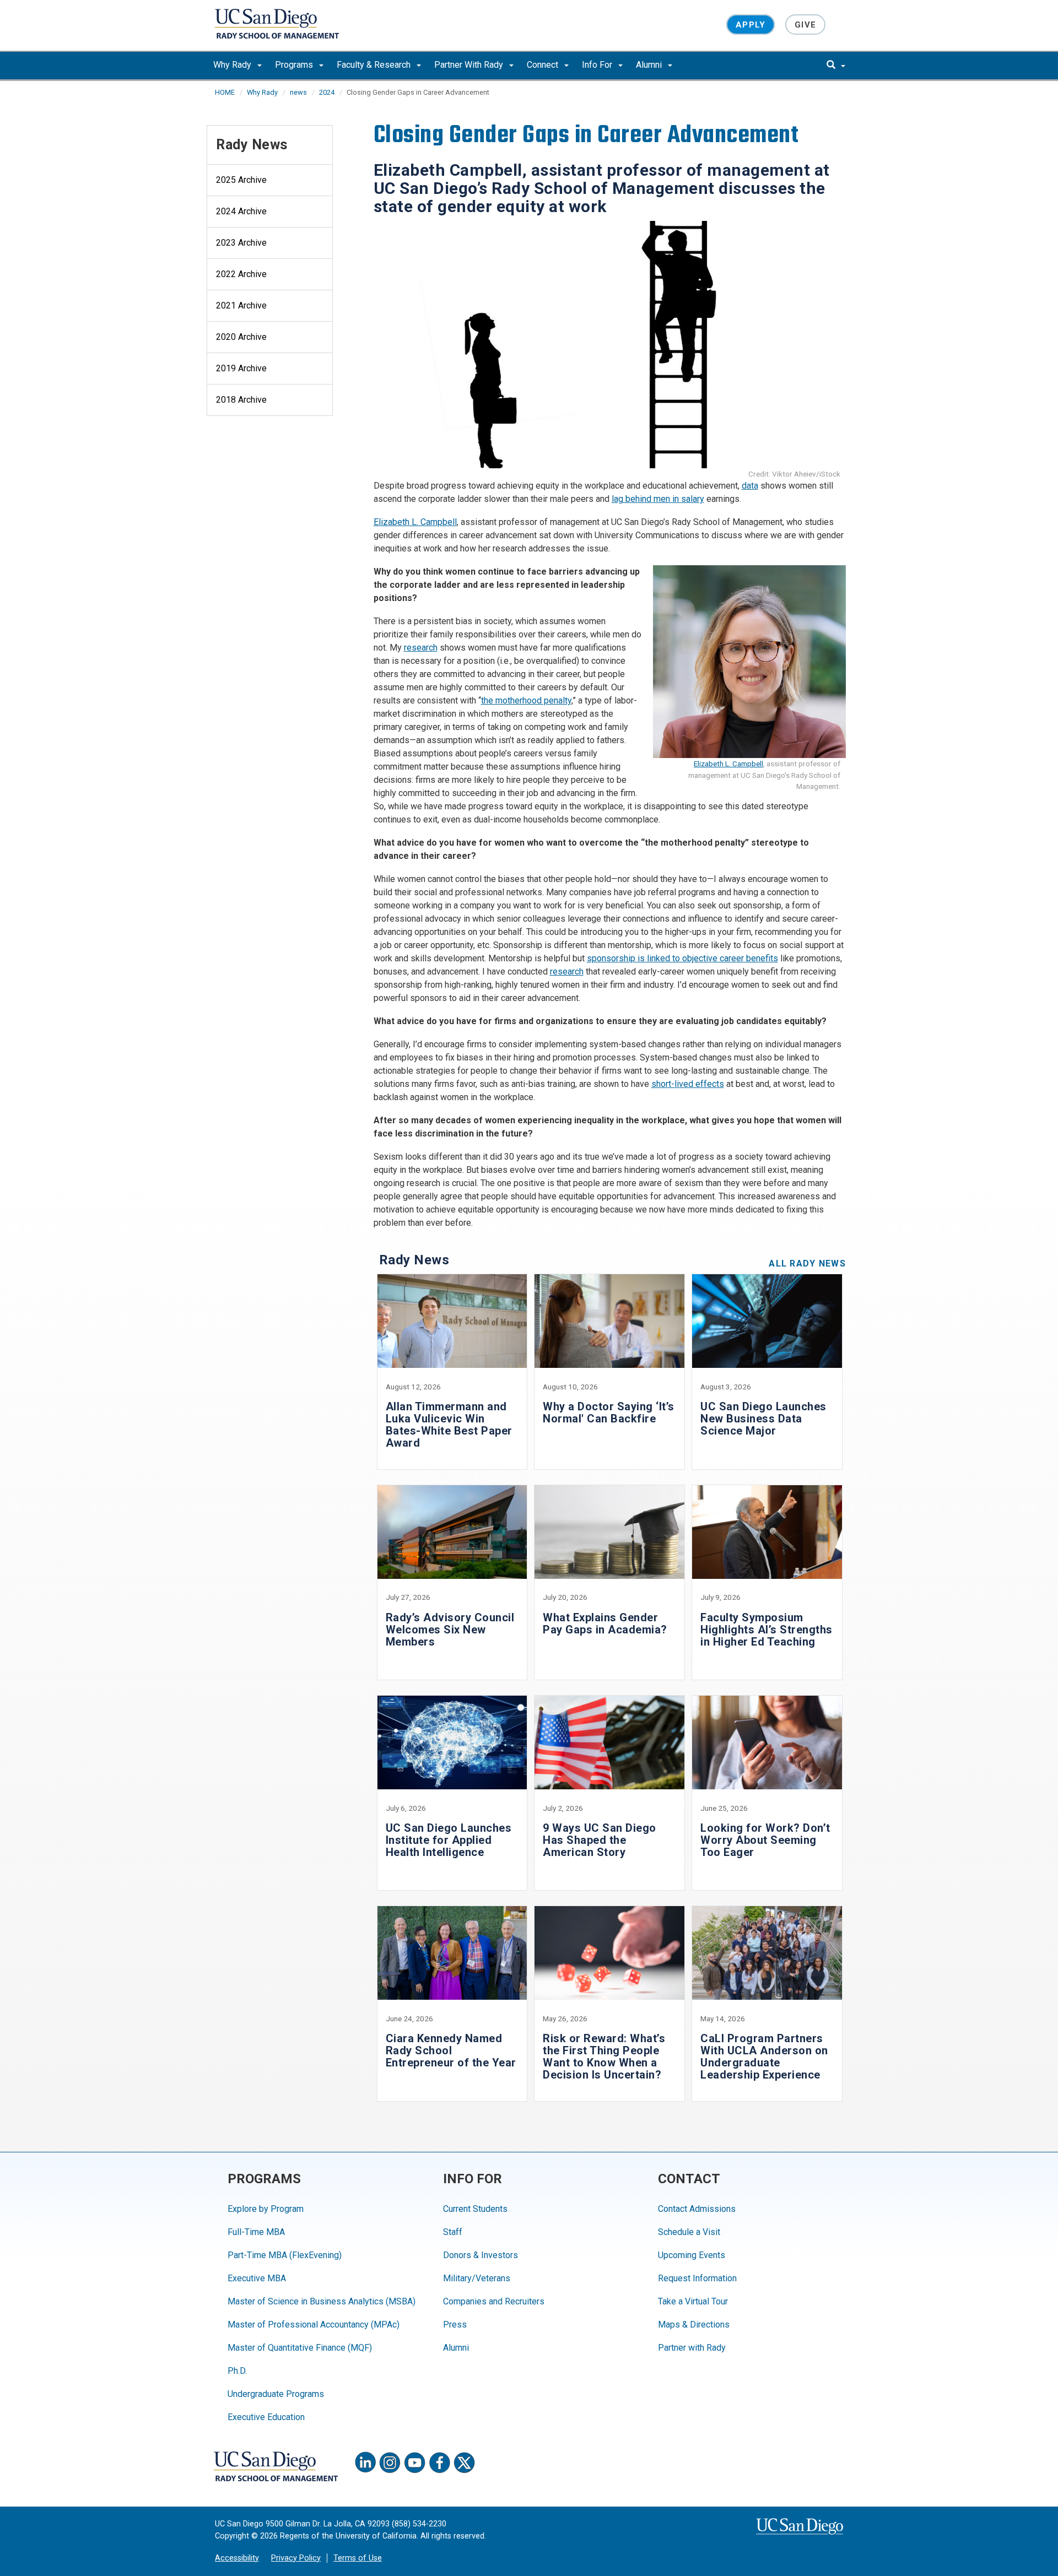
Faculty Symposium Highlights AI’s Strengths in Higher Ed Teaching (766, 1630)
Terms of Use (358, 2558)
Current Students (475, 2209)
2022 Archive (241, 274)
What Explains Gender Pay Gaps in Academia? (605, 1623)
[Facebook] (440, 2463)
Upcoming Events (692, 2255)
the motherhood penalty (526, 700)
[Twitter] (465, 2463)
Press (455, 2325)
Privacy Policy (296, 2558)
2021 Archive (241, 305)
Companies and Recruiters (494, 2301)
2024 (327, 92)
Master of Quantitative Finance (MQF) (300, 2348)
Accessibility (237, 2558)
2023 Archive (241, 243)
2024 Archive (241, 211)
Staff (453, 2232)
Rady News (252, 145)
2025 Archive (241, 180)
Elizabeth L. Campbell (415, 522)
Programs (295, 65)
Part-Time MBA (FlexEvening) (285, 2255)
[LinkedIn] (365, 2463)
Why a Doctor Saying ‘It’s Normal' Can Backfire (609, 1413)
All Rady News (807, 1263)
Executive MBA (257, 2278)
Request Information (697, 2278)
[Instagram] (390, 2463)
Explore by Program (266, 2209)
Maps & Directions (694, 2325)
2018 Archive (241, 400)
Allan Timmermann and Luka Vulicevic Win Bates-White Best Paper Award (449, 1425)
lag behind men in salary (658, 499)
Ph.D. (237, 2371)
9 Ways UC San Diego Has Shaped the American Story (600, 1840)
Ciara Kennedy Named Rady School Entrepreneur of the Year (451, 2050)
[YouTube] (415, 2463)
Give (805, 24)
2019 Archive (241, 368)
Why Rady (233, 65)
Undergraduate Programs (276, 2394)
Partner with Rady (692, 2348)
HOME (225, 92)
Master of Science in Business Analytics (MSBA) (322, 2301)
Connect (544, 65)
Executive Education (266, 2417)
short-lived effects (688, 1084)
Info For (598, 65)
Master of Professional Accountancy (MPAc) (314, 2325)
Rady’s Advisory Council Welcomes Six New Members (450, 1630)
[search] (836, 66)
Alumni (650, 65)
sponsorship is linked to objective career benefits (682, 958)
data (750, 486)
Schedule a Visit (689, 2232)
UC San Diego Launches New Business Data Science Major (763, 1419)
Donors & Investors (481, 2255)
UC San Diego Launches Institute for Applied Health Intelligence (449, 1840)
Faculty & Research (375, 65)
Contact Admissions (697, 2209)
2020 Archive (241, 337)
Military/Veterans (477, 2278)
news (298, 92)
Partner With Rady (470, 65)
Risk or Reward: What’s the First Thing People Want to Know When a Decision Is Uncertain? (604, 2057)
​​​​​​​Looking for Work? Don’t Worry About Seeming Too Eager (765, 1840)
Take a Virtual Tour (693, 2301)
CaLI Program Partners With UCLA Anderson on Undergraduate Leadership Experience (764, 2057)
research (421, 648)
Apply (751, 24)
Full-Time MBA (256, 2232)
